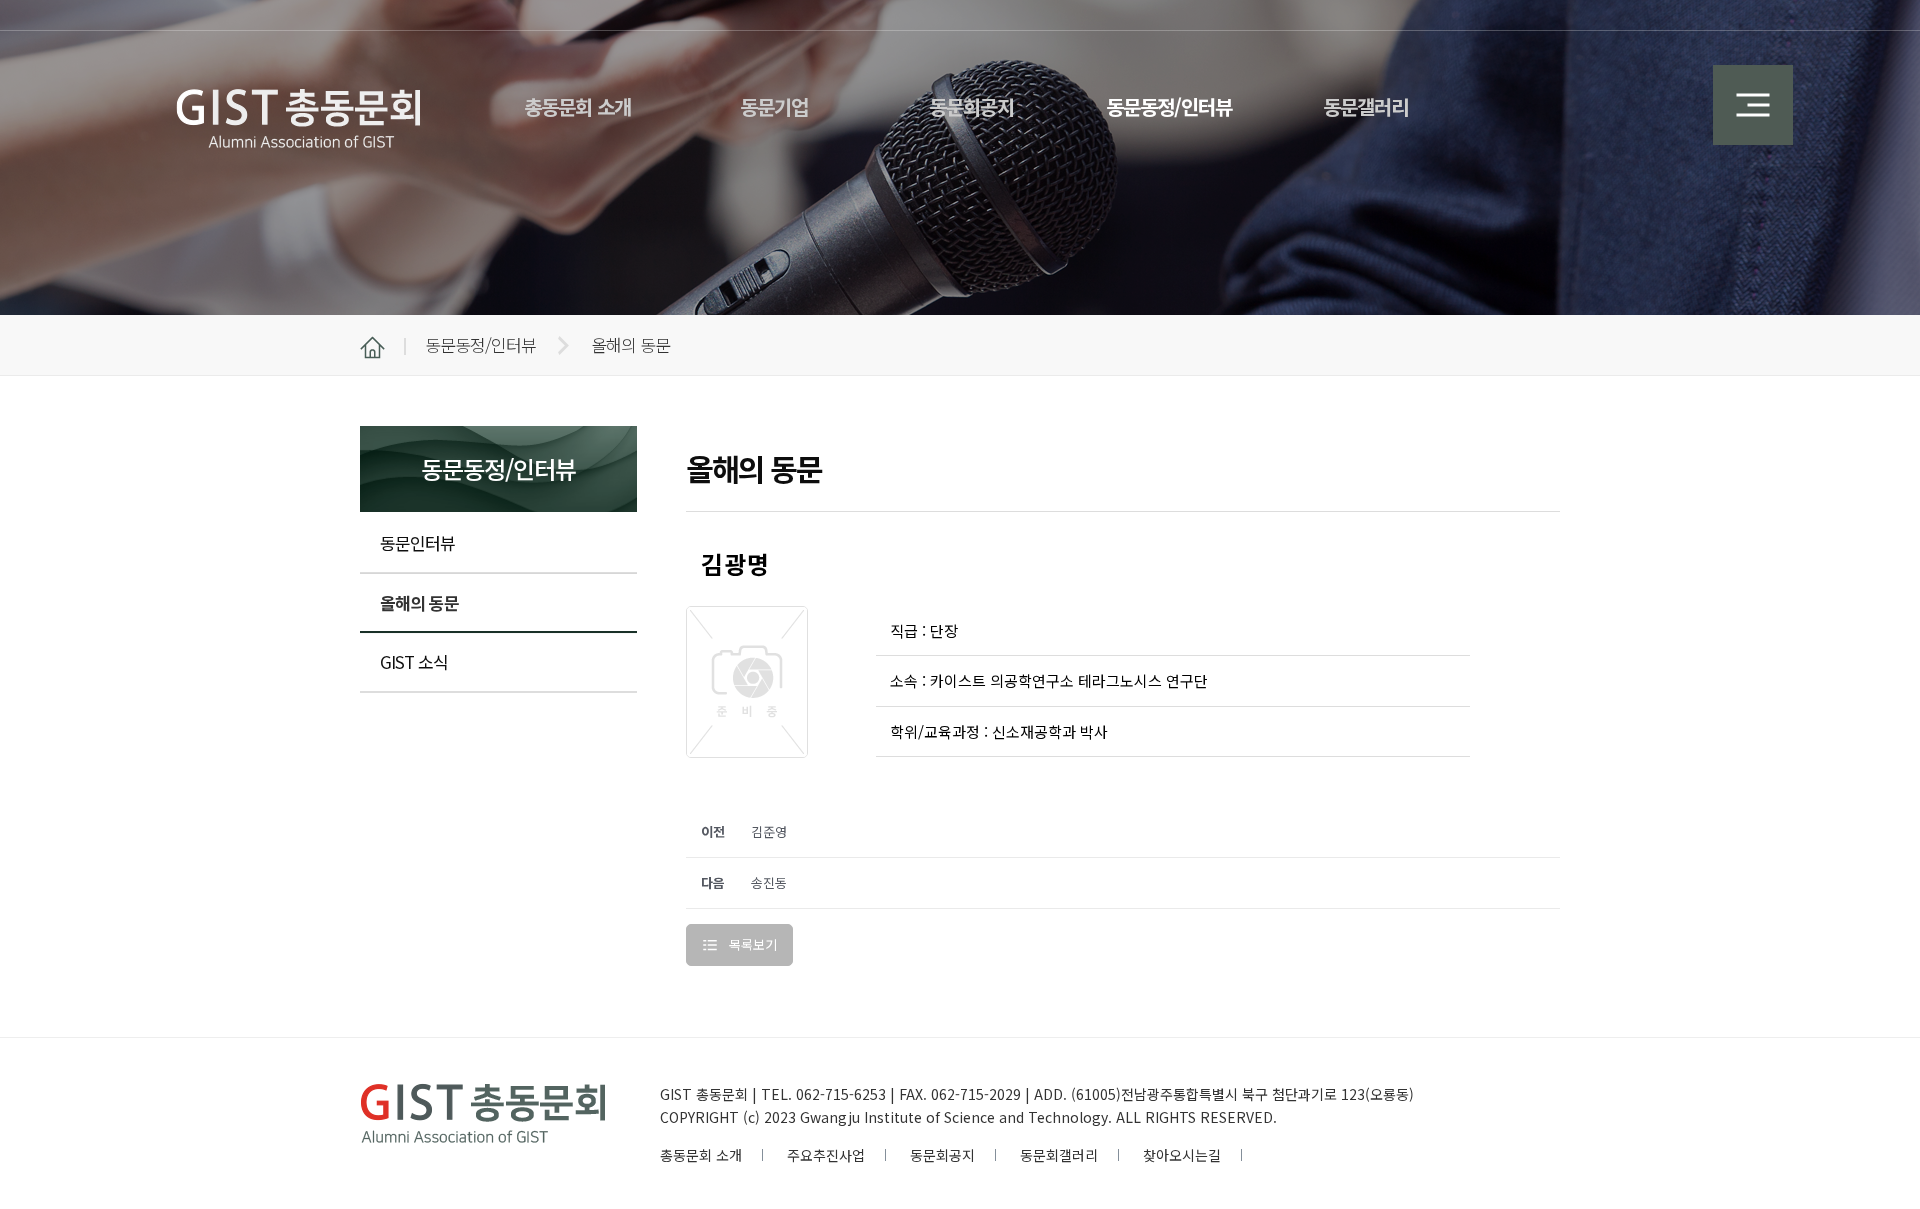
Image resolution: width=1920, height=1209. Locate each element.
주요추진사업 (826, 1155)
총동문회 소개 (701, 1155)
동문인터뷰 (417, 542)
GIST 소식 (414, 661)
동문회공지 (942, 1155)
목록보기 (753, 944)
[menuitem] (577, 95)
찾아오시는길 (1182, 1155)
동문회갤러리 (1059, 1155)
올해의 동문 (419, 602)
